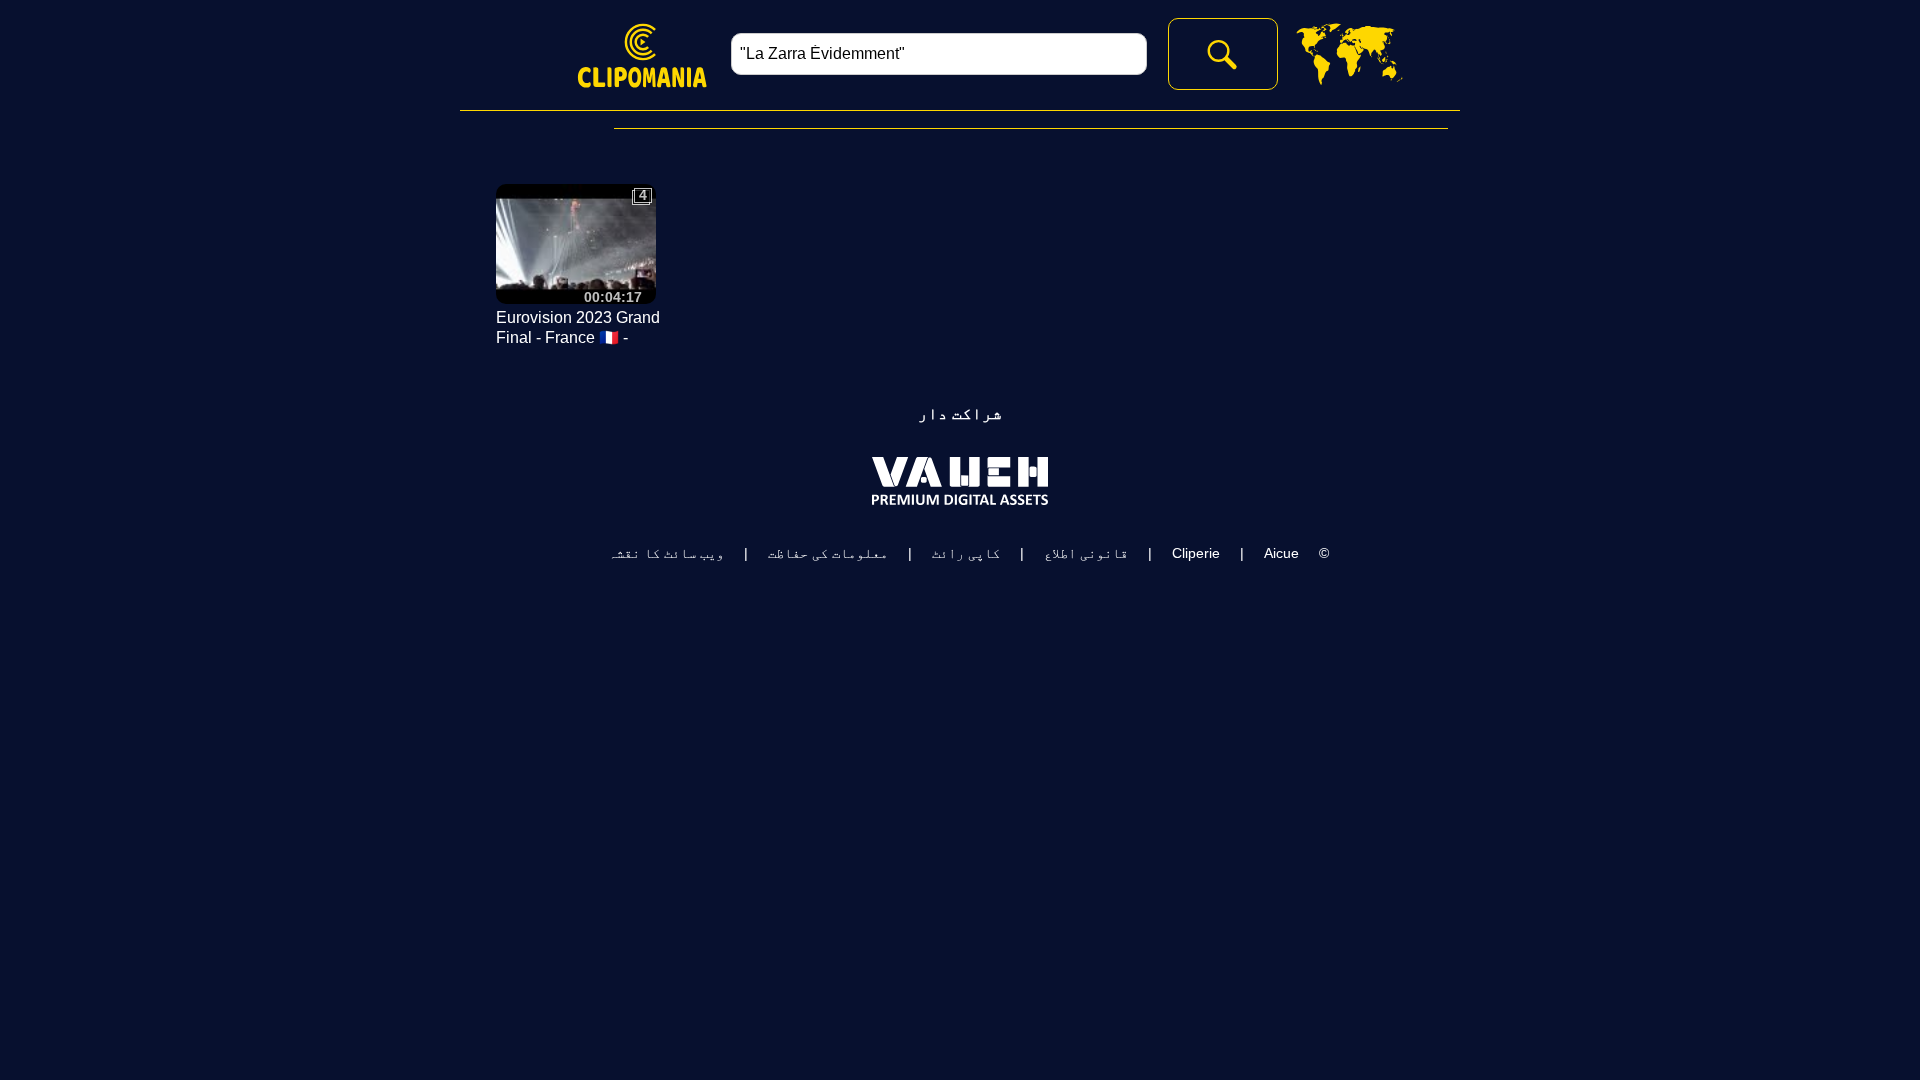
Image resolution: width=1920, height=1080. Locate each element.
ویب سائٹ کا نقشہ (666, 553)
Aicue (1281, 553)
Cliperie (1196, 553)
